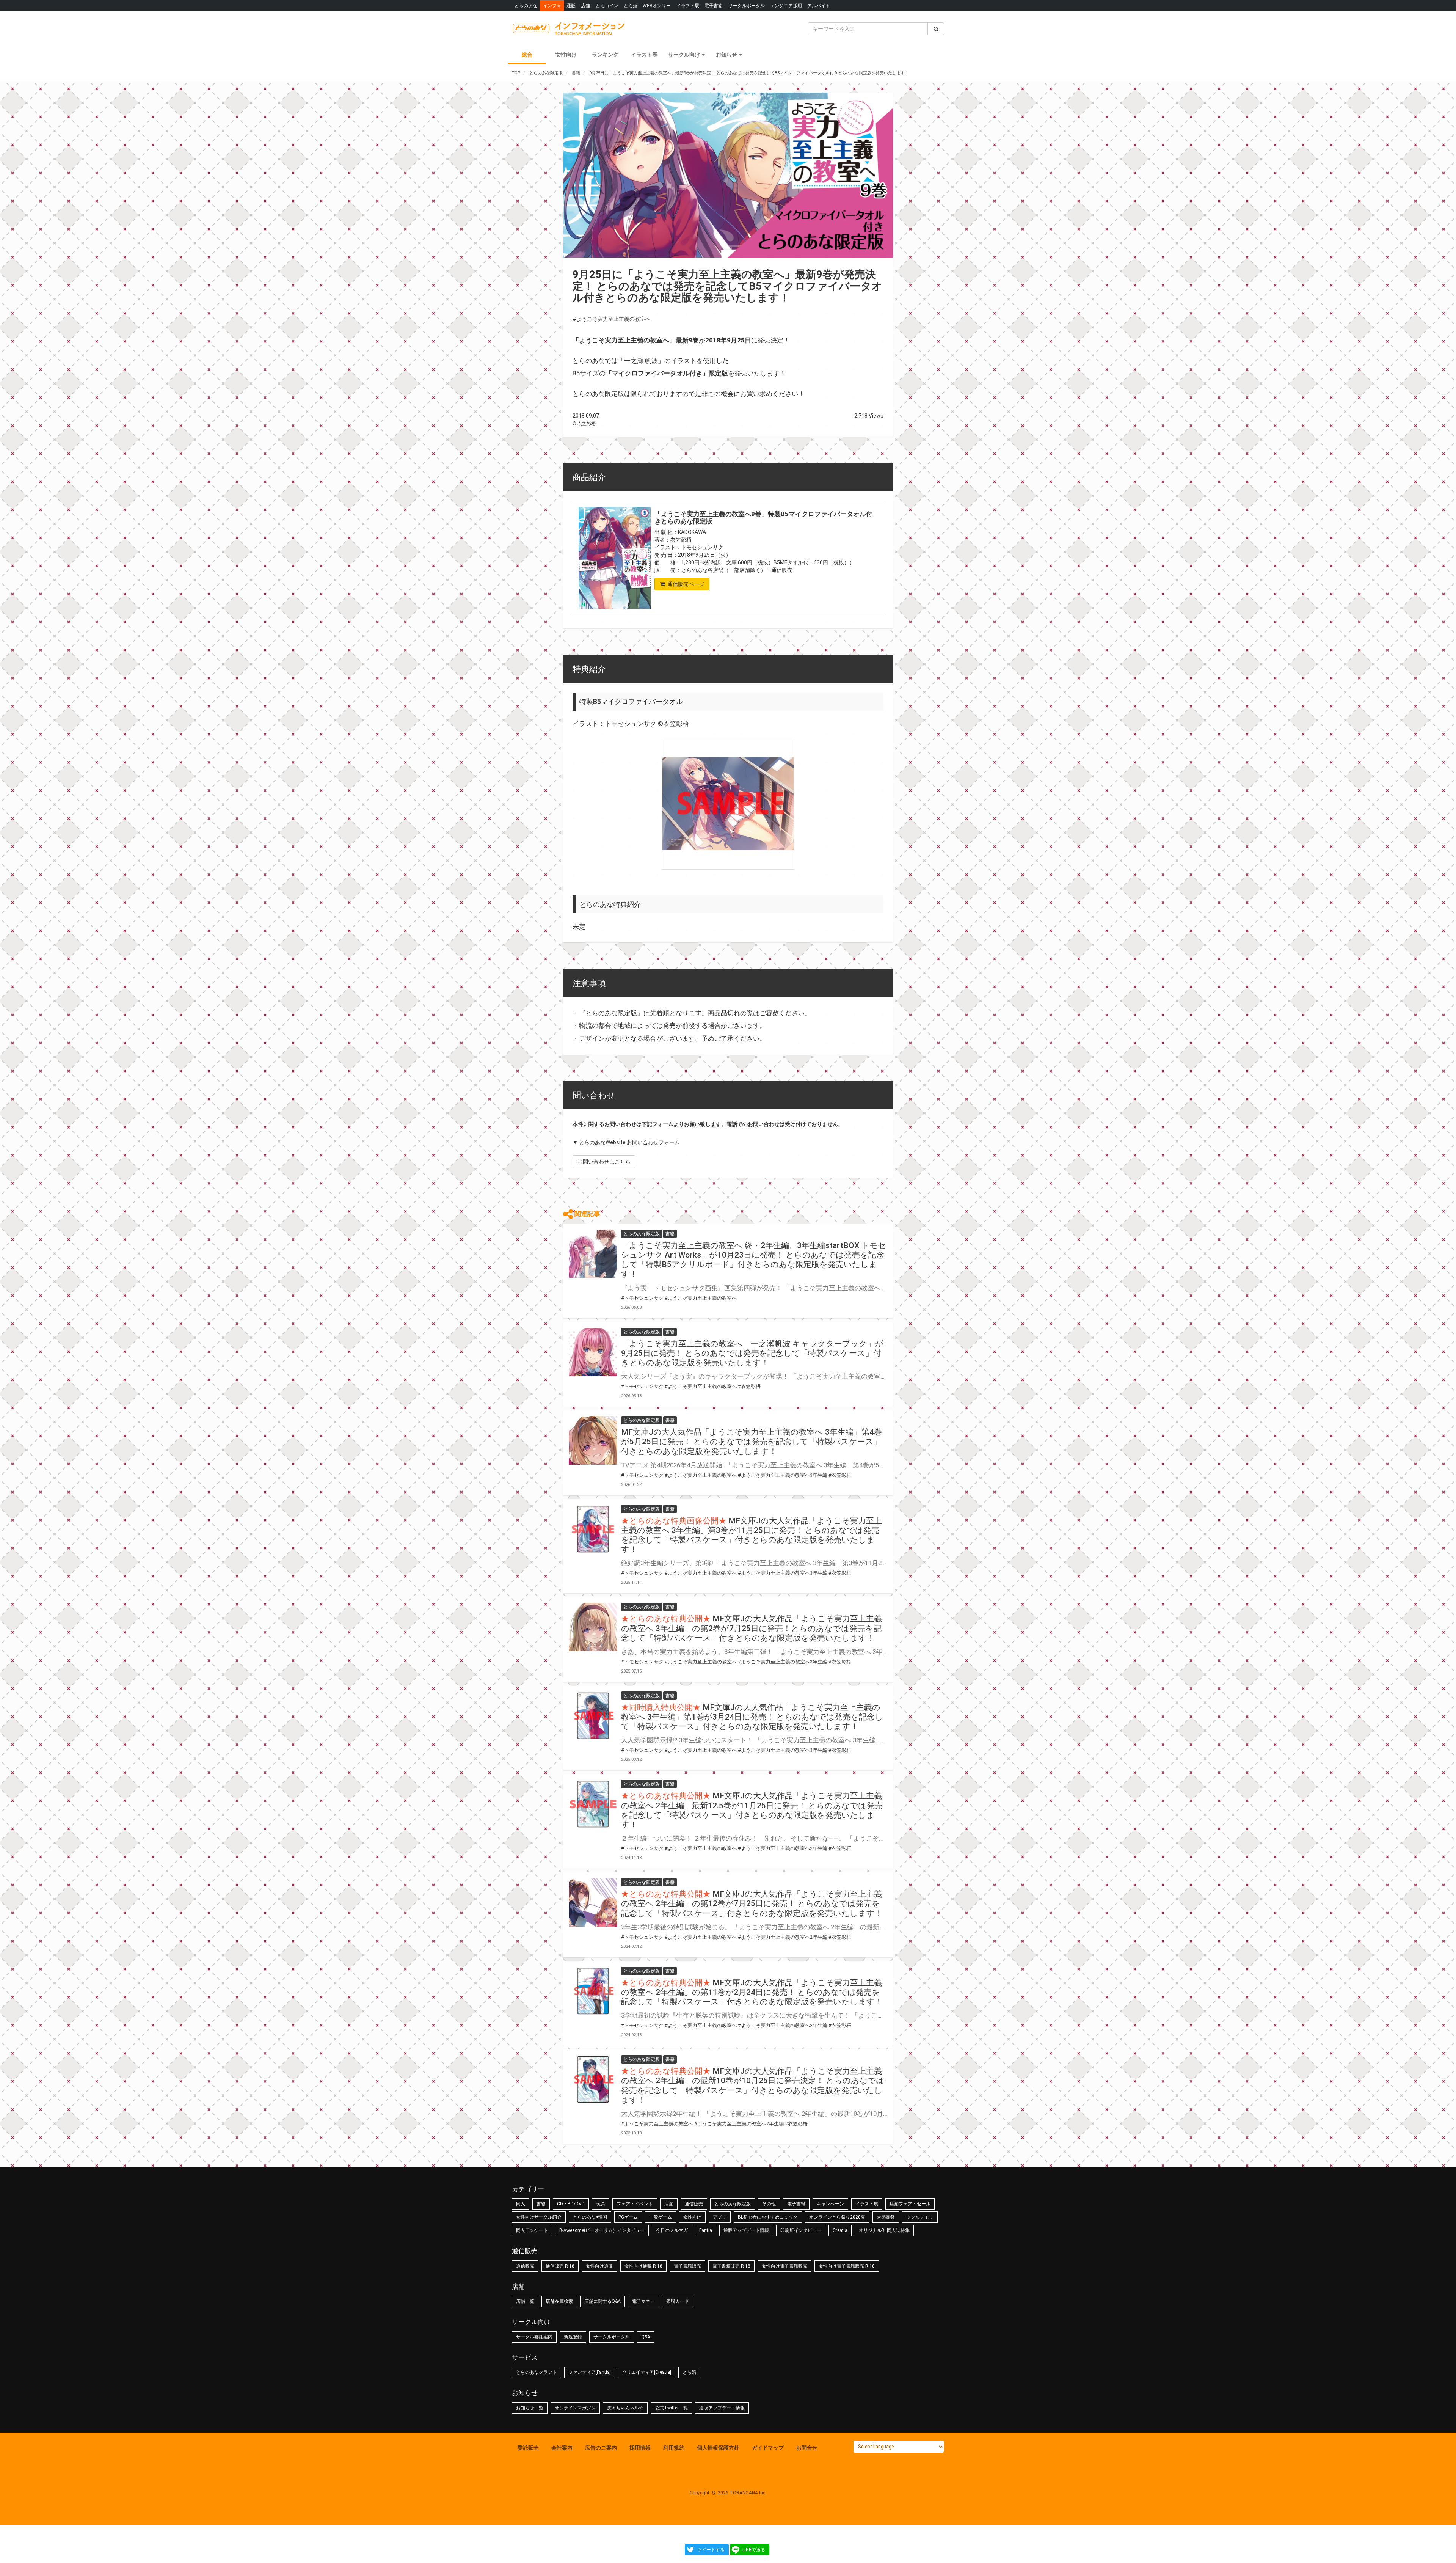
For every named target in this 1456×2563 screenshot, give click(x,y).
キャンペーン (830, 2204)
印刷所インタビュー (801, 2230)
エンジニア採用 (786, 5)
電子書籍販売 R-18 (731, 2266)
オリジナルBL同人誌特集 (884, 2230)
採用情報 (640, 2448)
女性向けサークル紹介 (539, 2217)
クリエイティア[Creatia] (647, 2372)
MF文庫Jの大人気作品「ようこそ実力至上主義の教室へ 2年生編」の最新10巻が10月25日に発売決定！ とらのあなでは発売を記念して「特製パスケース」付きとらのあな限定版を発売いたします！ (753, 2086)
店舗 (585, 5)
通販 (571, 5)
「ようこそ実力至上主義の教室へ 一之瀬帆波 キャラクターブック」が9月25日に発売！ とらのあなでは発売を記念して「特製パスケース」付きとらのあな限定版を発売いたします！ (752, 1353)
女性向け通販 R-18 (643, 2266)
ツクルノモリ (920, 2217)
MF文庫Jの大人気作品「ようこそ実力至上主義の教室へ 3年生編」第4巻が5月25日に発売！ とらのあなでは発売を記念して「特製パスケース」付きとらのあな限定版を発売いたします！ (752, 1442)
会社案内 (562, 2448)
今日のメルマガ (672, 2230)
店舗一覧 (525, 2301)
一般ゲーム (661, 2217)
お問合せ (807, 2448)
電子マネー (643, 2301)
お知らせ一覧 (530, 2408)
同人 (521, 2204)
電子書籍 (714, 5)
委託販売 (528, 2448)
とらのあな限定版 (733, 2204)
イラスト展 (688, 5)
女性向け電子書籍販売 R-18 (847, 2266)
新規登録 (573, 2337)
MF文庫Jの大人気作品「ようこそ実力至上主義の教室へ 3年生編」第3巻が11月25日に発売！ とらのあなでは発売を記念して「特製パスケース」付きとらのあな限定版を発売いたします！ (752, 1535)
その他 (769, 2204)
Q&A (646, 2337)
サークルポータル (747, 5)
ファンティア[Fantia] (590, 2372)
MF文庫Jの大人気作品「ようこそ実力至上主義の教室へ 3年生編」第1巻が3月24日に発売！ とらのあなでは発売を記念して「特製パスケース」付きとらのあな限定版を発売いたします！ (752, 1717)
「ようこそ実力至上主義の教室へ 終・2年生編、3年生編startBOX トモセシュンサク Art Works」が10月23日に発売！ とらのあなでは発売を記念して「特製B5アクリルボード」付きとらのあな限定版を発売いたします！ (754, 1260)
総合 (527, 55)
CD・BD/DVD (571, 2204)
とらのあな (526, 5)
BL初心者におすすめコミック (768, 2217)
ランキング (605, 55)
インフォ (552, 5)
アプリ (720, 2217)
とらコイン (607, 5)
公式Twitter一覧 (671, 2408)
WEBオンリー (657, 5)
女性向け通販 (599, 2266)
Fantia (706, 2230)
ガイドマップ (768, 2448)
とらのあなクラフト (537, 2372)
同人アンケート (532, 2230)
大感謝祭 (886, 2217)
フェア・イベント (635, 2204)
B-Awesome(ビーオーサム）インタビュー (602, 2230)
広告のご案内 (601, 2448)
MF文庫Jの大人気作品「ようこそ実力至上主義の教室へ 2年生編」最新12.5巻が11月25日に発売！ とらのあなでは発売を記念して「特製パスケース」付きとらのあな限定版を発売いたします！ (752, 1810)
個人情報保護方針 (718, 2448)
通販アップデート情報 (746, 2230)
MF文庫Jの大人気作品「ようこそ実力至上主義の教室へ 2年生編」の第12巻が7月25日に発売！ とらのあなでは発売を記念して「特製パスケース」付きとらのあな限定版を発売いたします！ (752, 1903)
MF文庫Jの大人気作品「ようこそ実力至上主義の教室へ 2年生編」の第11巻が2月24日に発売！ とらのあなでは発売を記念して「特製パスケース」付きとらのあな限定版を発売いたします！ (752, 1992)
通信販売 (694, 2204)
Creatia (840, 2230)
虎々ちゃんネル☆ (625, 2408)
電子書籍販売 (687, 2266)
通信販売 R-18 (560, 2266)
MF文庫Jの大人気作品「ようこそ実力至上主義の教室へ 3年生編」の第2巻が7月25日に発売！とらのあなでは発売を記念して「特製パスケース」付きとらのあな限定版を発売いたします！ (752, 1628)
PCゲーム (628, 2217)
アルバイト (819, 5)
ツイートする (711, 2550)
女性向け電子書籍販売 (784, 2266)
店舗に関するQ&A (602, 2301)
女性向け (566, 55)
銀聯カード (678, 2301)
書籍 (541, 2204)
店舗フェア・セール (910, 2204)
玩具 (601, 2204)
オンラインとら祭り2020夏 (837, 2217)
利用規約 (674, 2448)
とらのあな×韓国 (590, 2217)
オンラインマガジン (575, 2408)
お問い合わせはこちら (604, 1162)
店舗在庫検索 (559, 2301)
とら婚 (631, 5)
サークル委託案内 (534, 2337)
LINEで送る (754, 2550)
